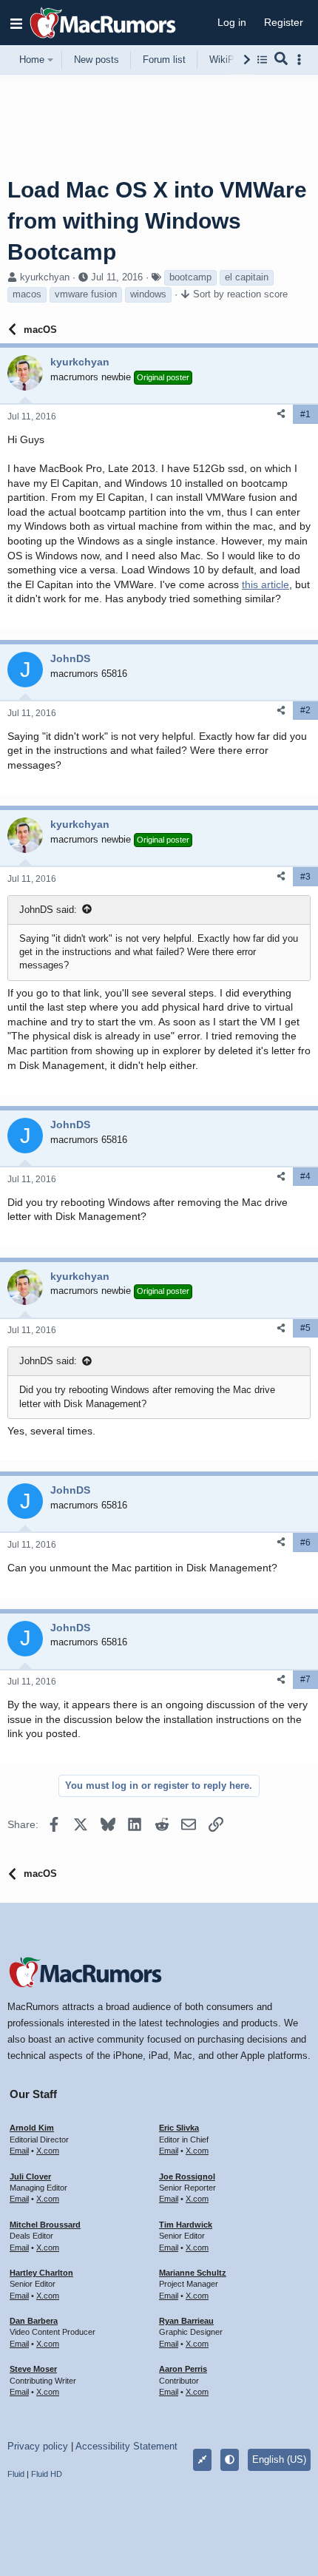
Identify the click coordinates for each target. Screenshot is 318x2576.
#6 (305, 1542)
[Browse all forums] (262, 60)
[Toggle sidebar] (302, 60)
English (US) (279, 2459)
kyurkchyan (45, 277)
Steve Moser (33, 2369)
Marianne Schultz (193, 2273)
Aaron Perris (183, 2369)
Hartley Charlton (41, 2273)
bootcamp (190, 277)
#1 (305, 414)
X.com (48, 2151)
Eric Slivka (179, 2128)
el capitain (247, 277)
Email (19, 2151)
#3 (305, 877)
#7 (305, 1679)
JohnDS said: (48, 910)
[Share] (281, 414)
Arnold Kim (32, 2128)
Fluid (16, 2474)
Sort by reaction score (240, 294)
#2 (305, 710)
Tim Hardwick (186, 2225)
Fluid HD (47, 2474)
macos (27, 294)
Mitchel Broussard (45, 2225)
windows (148, 294)
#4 (305, 1176)
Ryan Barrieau (186, 2321)
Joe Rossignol (187, 2177)
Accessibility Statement (126, 2446)
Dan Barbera (34, 2321)
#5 (305, 1328)
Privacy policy (38, 2446)
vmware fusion (86, 294)
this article (265, 584)
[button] (16, 23)
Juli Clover (30, 2177)
